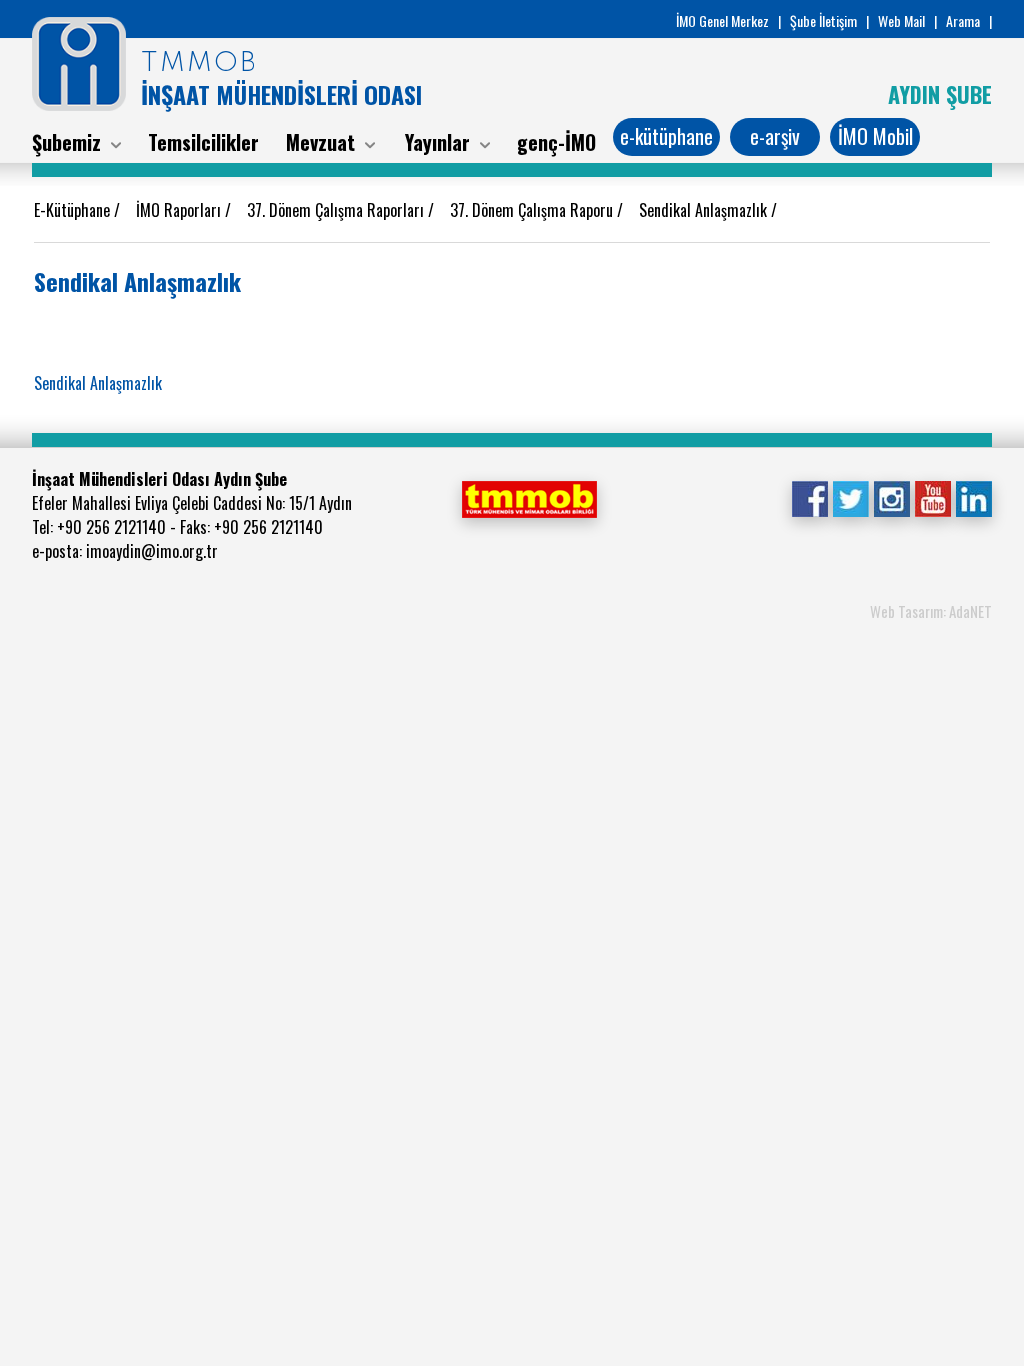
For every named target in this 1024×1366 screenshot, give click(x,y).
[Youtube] (932, 497)
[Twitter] (850, 497)
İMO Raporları (180, 210)
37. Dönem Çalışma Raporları (337, 210)
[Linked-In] (973, 497)
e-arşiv (775, 136)
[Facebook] (809, 497)
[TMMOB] (529, 497)
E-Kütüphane (74, 210)
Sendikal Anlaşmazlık (705, 210)
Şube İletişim (823, 20)
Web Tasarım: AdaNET (931, 611)
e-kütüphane (666, 136)
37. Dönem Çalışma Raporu (533, 210)
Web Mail (901, 20)
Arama (963, 20)
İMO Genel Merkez (722, 20)
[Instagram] (891, 497)
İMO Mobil (875, 136)
